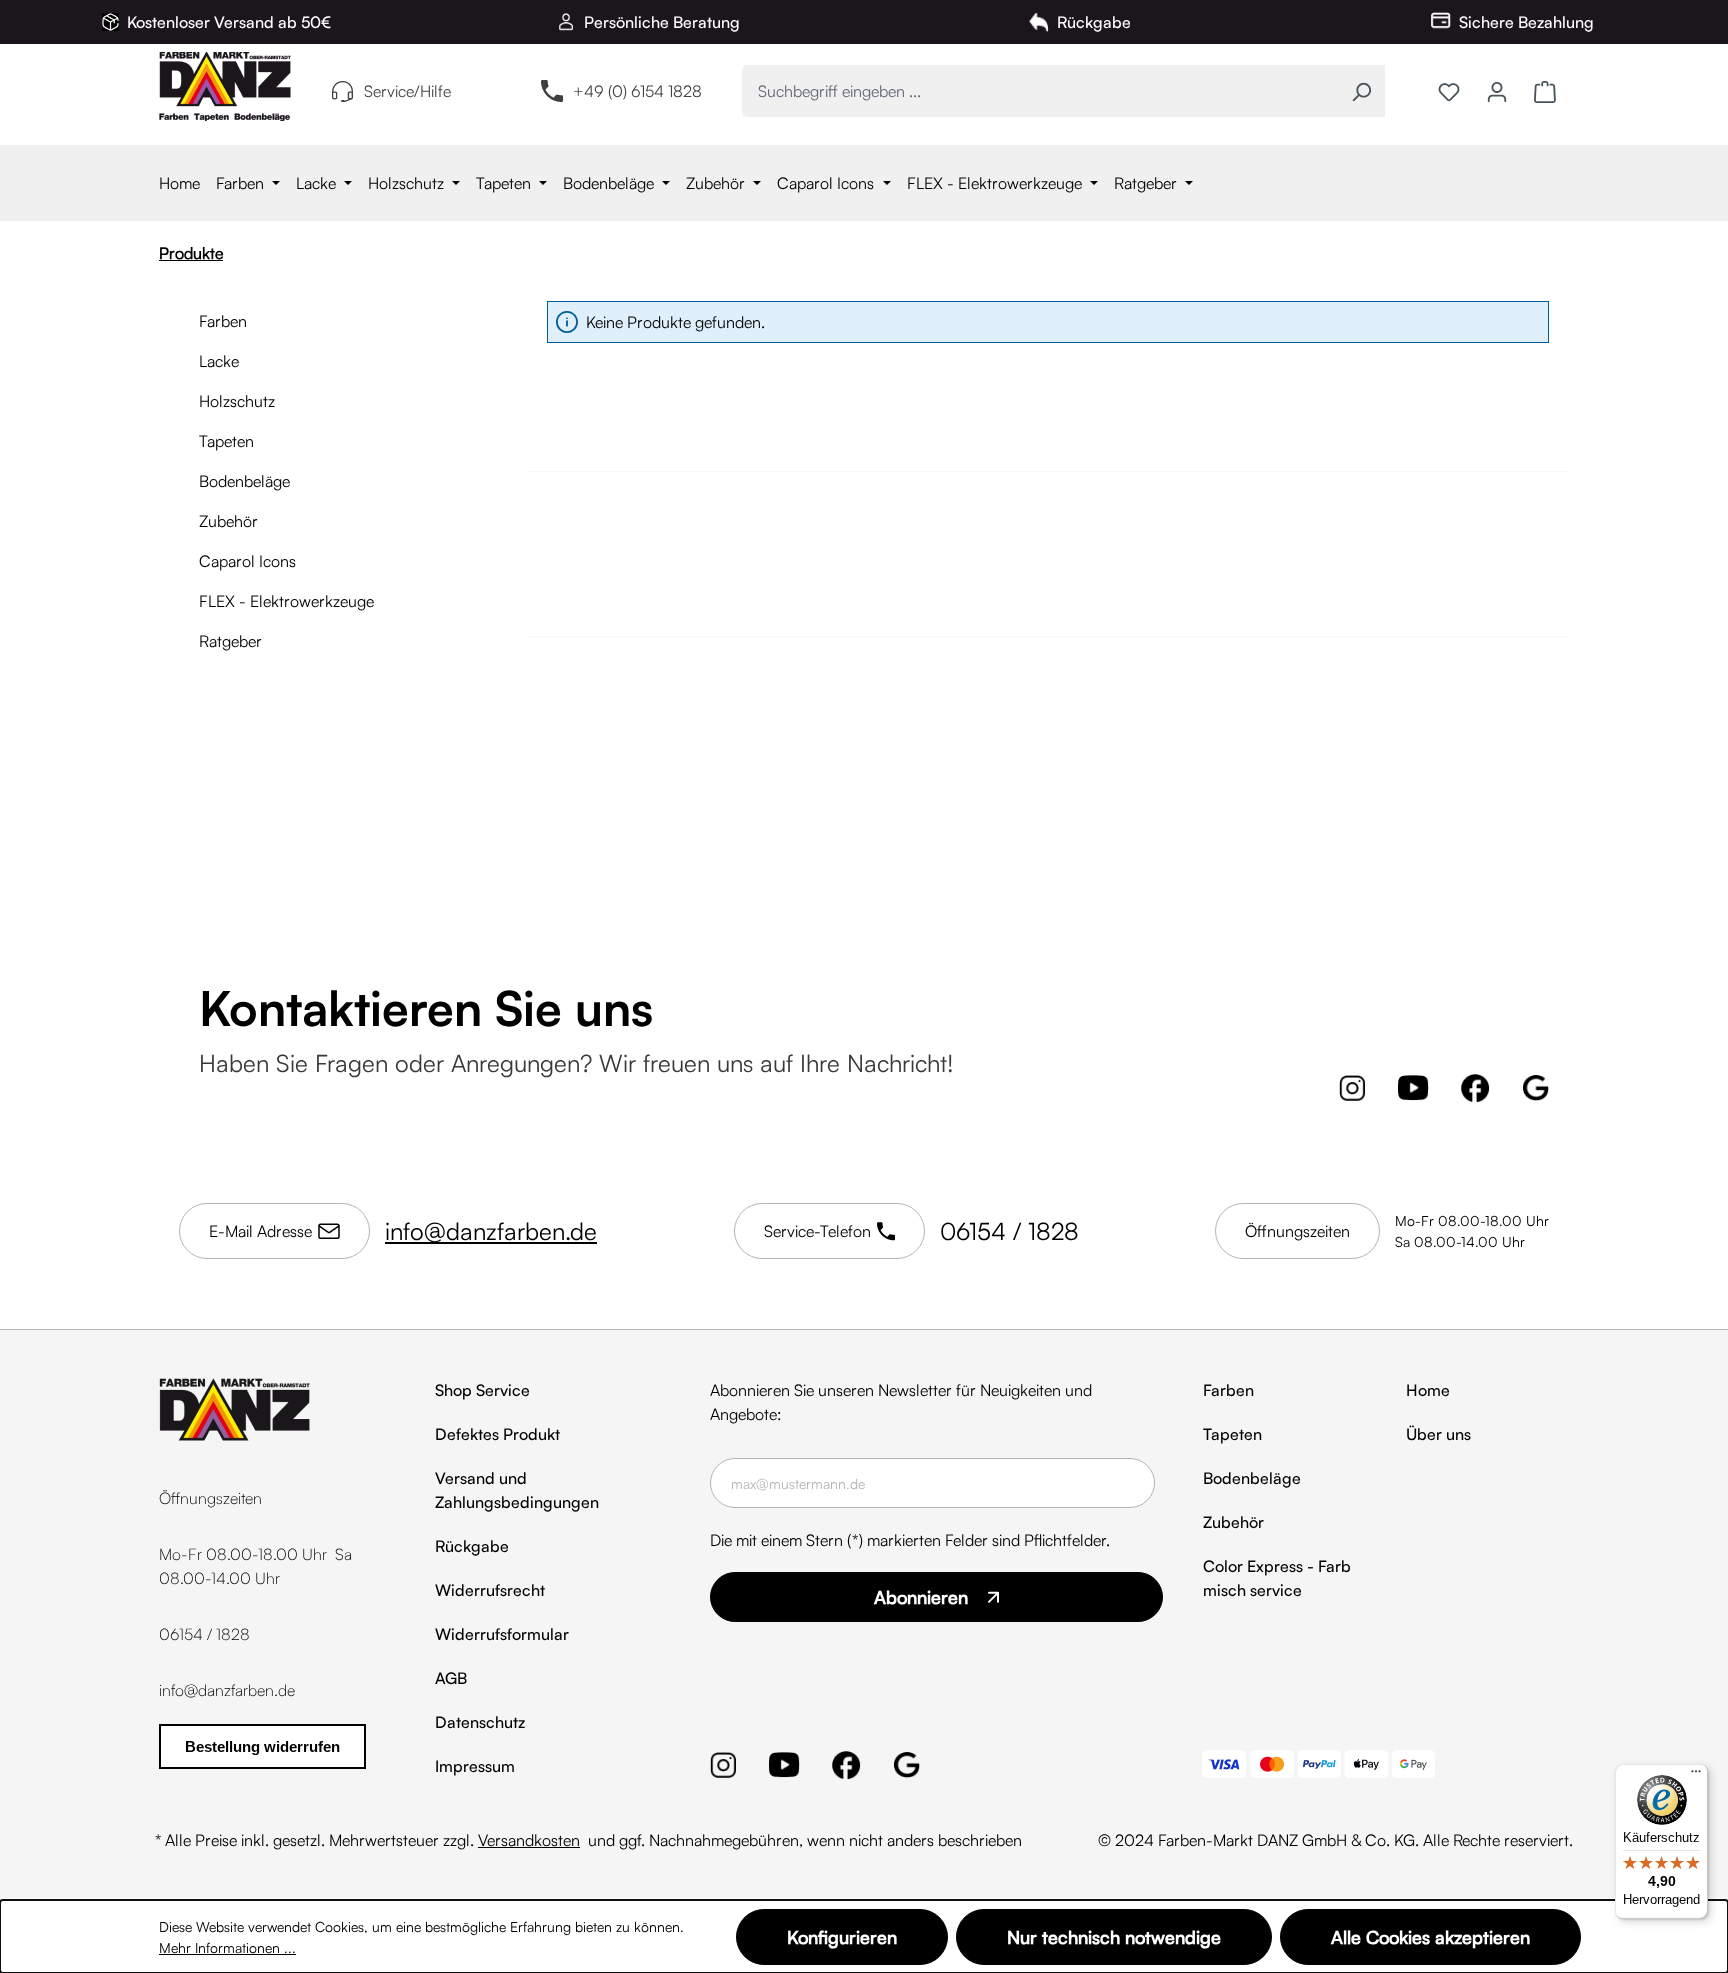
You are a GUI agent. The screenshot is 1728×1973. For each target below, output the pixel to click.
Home (1428, 1390)
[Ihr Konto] (1497, 91)
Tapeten (226, 441)
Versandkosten (529, 1840)
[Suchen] (1361, 91)
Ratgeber (230, 641)
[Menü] (1696, 1776)
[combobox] (1040, 91)
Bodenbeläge (244, 481)
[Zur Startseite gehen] (225, 86)
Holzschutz (237, 401)
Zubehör (228, 521)
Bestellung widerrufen (262, 1746)
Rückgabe (472, 1546)
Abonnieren (921, 1597)
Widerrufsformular (502, 1634)
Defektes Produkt (497, 1434)
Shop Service (482, 1390)
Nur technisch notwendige (1114, 1937)
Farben (223, 321)
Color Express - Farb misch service (1277, 1578)
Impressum (475, 1766)
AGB (451, 1678)
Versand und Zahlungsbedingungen (517, 1490)
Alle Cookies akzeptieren (1430, 1937)
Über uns (1438, 1434)
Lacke (219, 361)
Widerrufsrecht (490, 1590)
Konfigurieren (842, 1937)
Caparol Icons (247, 561)
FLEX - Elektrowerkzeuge (286, 601)
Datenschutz (480, 1722)
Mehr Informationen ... (227, 1947)
